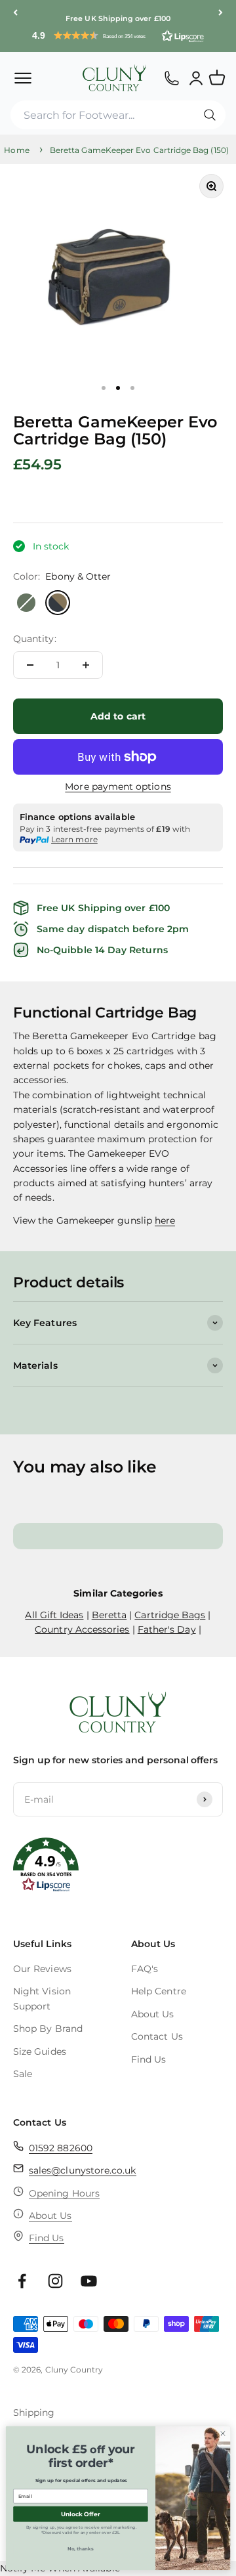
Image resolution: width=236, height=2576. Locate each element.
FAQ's (145, 1969)
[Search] (210, 115)
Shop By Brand (48, 2029)
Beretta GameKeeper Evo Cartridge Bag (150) (139, 150)
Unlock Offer (80, 2514)
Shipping (34, 2413)
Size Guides (40, 2051)
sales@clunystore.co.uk (83, 2170)
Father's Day (167, 1629)
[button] (118, 35)
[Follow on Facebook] (22, 2281)
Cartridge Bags (170, 1615)
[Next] (221, 13)
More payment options (118, 786)
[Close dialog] (223, 2433)
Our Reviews (42, 1969)
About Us (153, 2014)
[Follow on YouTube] (89, 2281)
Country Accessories (82, 1629)
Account (196, 77)
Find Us (149, 2059)
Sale (23, 2074)
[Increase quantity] (86, 665)
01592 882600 (61, 2148)
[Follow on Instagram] (55, 2281)
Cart (223, 72)
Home (16, 150)
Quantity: (35, 639)
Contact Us (157, 2036)
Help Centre (159, 1991)
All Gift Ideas (54, 1615)
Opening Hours (64, 2193)
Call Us (171, 77)
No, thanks (81, 2549)
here (165, 1220)
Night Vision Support (42, 1998)
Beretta (109, 1615)
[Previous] (15, 13)
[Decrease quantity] (30, 665)
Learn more (74, 839)
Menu (23, 77)
